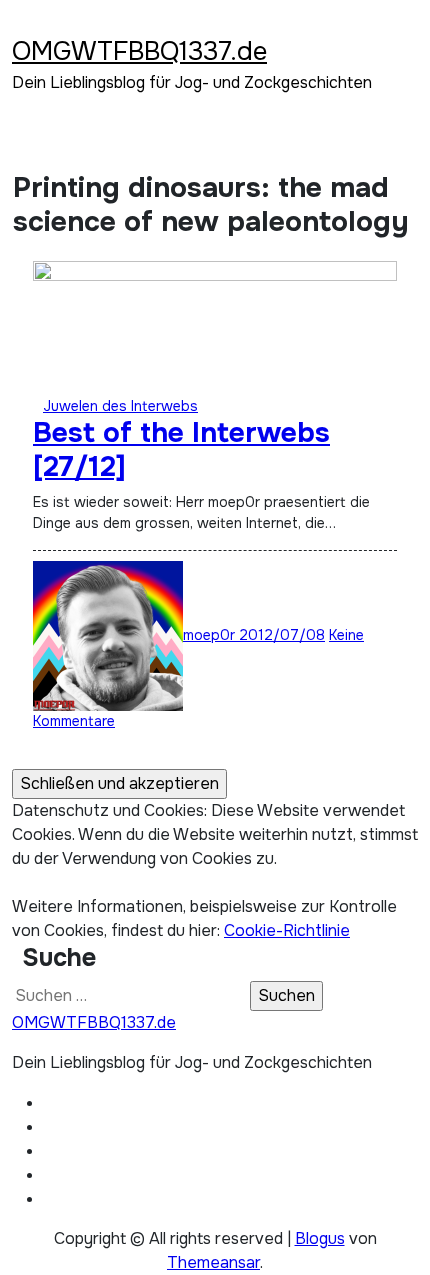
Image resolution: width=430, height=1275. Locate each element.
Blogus (320, 1238)
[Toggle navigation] (25, 25)
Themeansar (213, 1262)
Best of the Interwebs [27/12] (181, 450)
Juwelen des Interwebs (120, 406)
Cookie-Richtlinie (287, 930)
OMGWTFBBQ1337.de (139, 51)
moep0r (211, 635)
